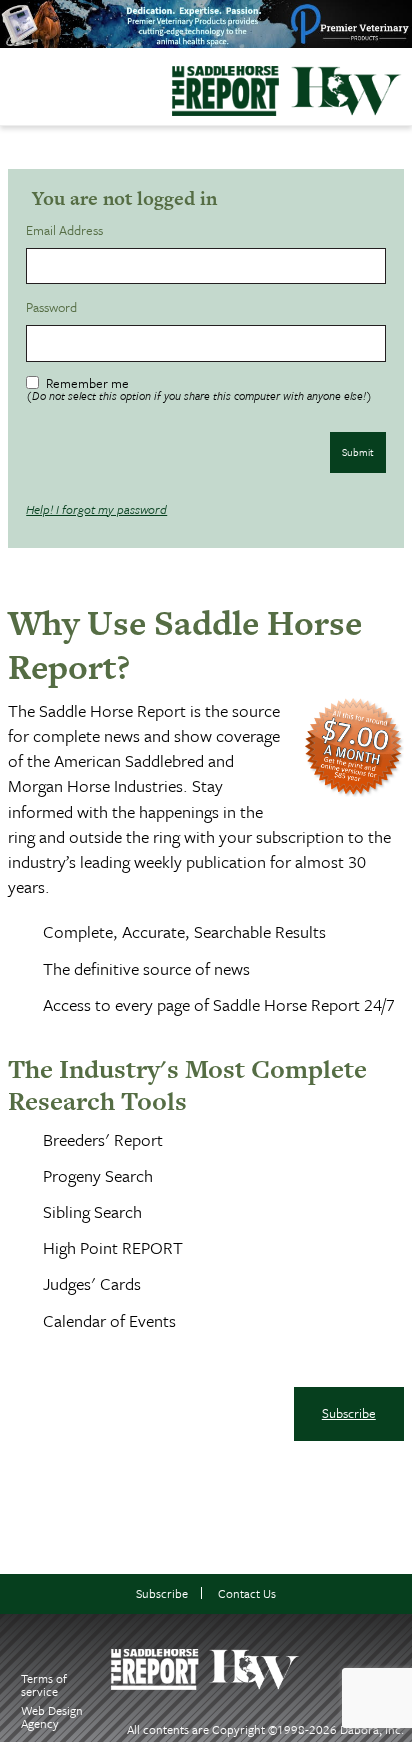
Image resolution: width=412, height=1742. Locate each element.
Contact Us (247, 1593)
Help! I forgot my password (96, 509)
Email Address (67, 230)
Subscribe (349, 1413)
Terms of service (44, 1684)
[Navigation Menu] (13, 82)
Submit (358, 452)
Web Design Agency (52, 1716)
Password (54, 307)
